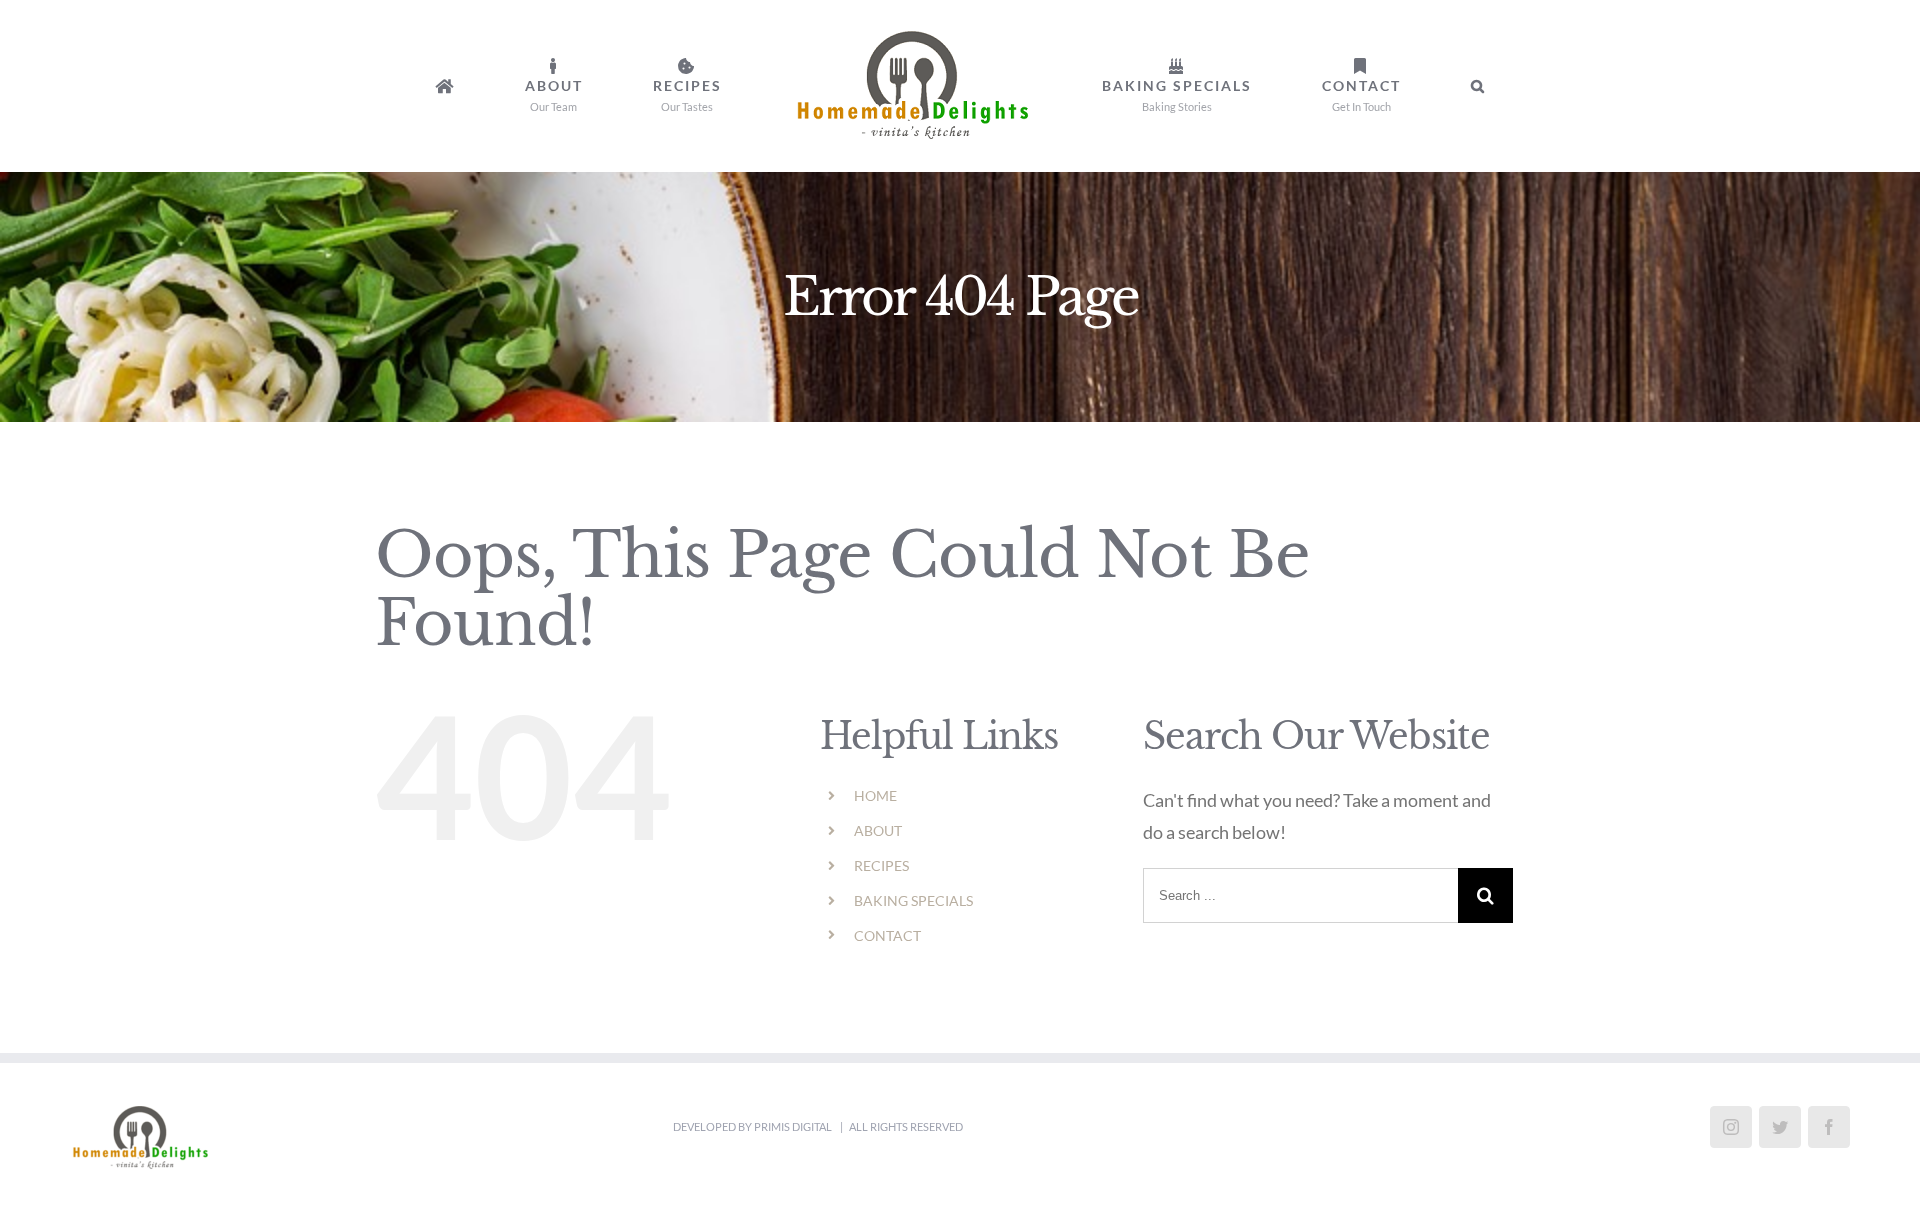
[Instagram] (1731, 1127)
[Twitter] (1780, 1127)
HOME (875, 795)
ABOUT (878, 830)
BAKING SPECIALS (913, 900)
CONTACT (887, 935)
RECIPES (881, 865)
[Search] (1330, 86)
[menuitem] (579, 86)
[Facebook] (1829, 1127)
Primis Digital (794, 1126)
